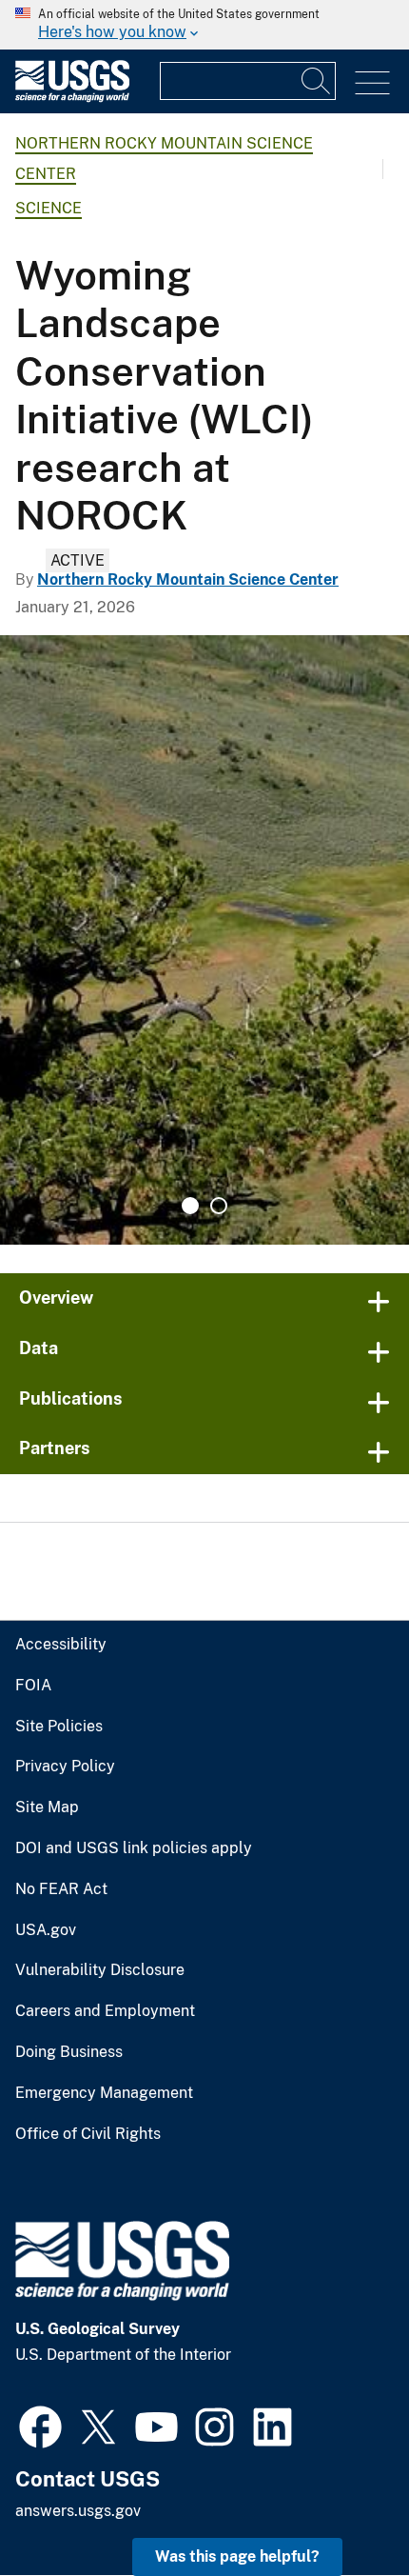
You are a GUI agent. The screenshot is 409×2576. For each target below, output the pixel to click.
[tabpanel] (204, 940)
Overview (56, 1298)
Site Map (47, 1807)
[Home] (72, 98)
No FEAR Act (61, 1889)
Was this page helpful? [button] (237, 2556)
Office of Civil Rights (88, 2134)
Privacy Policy (65, 1767)
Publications (71, 1398)
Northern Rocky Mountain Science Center (188, 579)
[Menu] (372, 83)
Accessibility (61, 1645)
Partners (55, 1448)
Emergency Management (104, 2093)
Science (49, 208)
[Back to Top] (340, 2507)
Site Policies (59, 1727)
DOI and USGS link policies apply (134, 1848)
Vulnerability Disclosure (100, 1970)
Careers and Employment (105, 2011)
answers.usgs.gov (78, 2511)
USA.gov (46, 1930)
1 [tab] (190, 1206)
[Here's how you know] (204, 25)
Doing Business (69, 2052)
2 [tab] (219, 1206)
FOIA (33, 1686)
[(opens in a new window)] (40, 2425)
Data (39, 1348)
